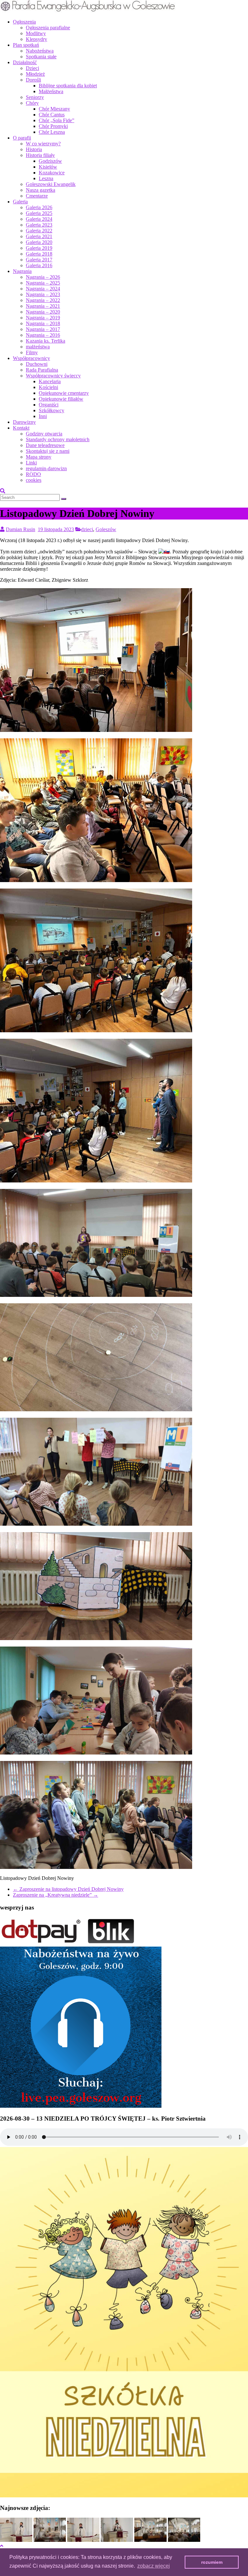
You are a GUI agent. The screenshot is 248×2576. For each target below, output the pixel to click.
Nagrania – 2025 (43, 283)
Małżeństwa (51, 91)
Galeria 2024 (39, 219)
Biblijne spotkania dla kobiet (68, 86)
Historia (34, 149)
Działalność (25, 62)
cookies (34, 480)
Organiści (49, 405)
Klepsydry (36, 39)
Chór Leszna (52, 132)
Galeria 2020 (39, 242)
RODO (33, 474)
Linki (31, 463)
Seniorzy (35, 97)
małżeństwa (38, 347)
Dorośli (33, 80)
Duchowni (37, 364)
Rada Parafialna (42, 370)
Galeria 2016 (39, 265)
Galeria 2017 (39, 260)
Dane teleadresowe (45, 445)
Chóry (32, 103)
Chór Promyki (53, 126)
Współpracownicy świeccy (53, 376)
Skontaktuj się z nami (48, 451)
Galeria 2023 (39, 225)
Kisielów (48, 167)
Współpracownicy (31, 358)
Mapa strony (39, 457)
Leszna (46, 178)
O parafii (22, 138)
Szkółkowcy (52, 410)
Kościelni (48, 387)
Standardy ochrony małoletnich (58, 439)
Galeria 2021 (39, 236)
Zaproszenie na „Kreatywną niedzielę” (56, 1895)
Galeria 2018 (39, 254)
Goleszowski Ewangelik (51, 184)
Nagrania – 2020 (43, 312)
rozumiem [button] (212, 2562)
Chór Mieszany (54, 109)
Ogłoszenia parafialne (48, 28)
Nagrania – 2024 (43, 289)
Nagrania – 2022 (43, 300)
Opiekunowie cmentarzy (64, 393)
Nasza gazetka (41, 190)
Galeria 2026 (39, 207)
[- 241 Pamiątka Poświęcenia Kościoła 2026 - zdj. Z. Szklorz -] (16, 2540)
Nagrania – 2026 (43, 277)
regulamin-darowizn (46, 468)
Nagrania (22, 271)
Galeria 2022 (39, 231)
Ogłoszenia (24, 22)
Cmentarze (37, 196)
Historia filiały (40, 155)
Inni (43, 416)
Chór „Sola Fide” (57, 120)
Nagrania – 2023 (43, 294)
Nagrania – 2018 (43, 323)
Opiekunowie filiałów (61, 399)
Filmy (32, 352)
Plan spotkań (26, 45)
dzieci (87, 529)
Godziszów (50, 161)
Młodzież (35, 74)
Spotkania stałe (41, 57)
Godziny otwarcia (44, 434)
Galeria (20, 202)
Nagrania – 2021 (43, 306)
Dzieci (32, 68)
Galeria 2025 (39, 213)
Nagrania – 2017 (43, 329)
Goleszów (106, 529)
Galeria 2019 (39, 248)
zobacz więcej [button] (154, 2566)
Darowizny (24, 422)
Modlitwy (36, 33)
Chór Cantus (52, 115)
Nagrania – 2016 (43, 335)
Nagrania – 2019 (43, 318)
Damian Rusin (21, 529)
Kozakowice (52, 173)
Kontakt (21, 428)
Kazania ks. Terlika (46, 341)
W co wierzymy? (43, 144)
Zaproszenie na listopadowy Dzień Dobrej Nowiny (68, 1889)
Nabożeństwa (40, 51)
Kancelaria (50, 381)
